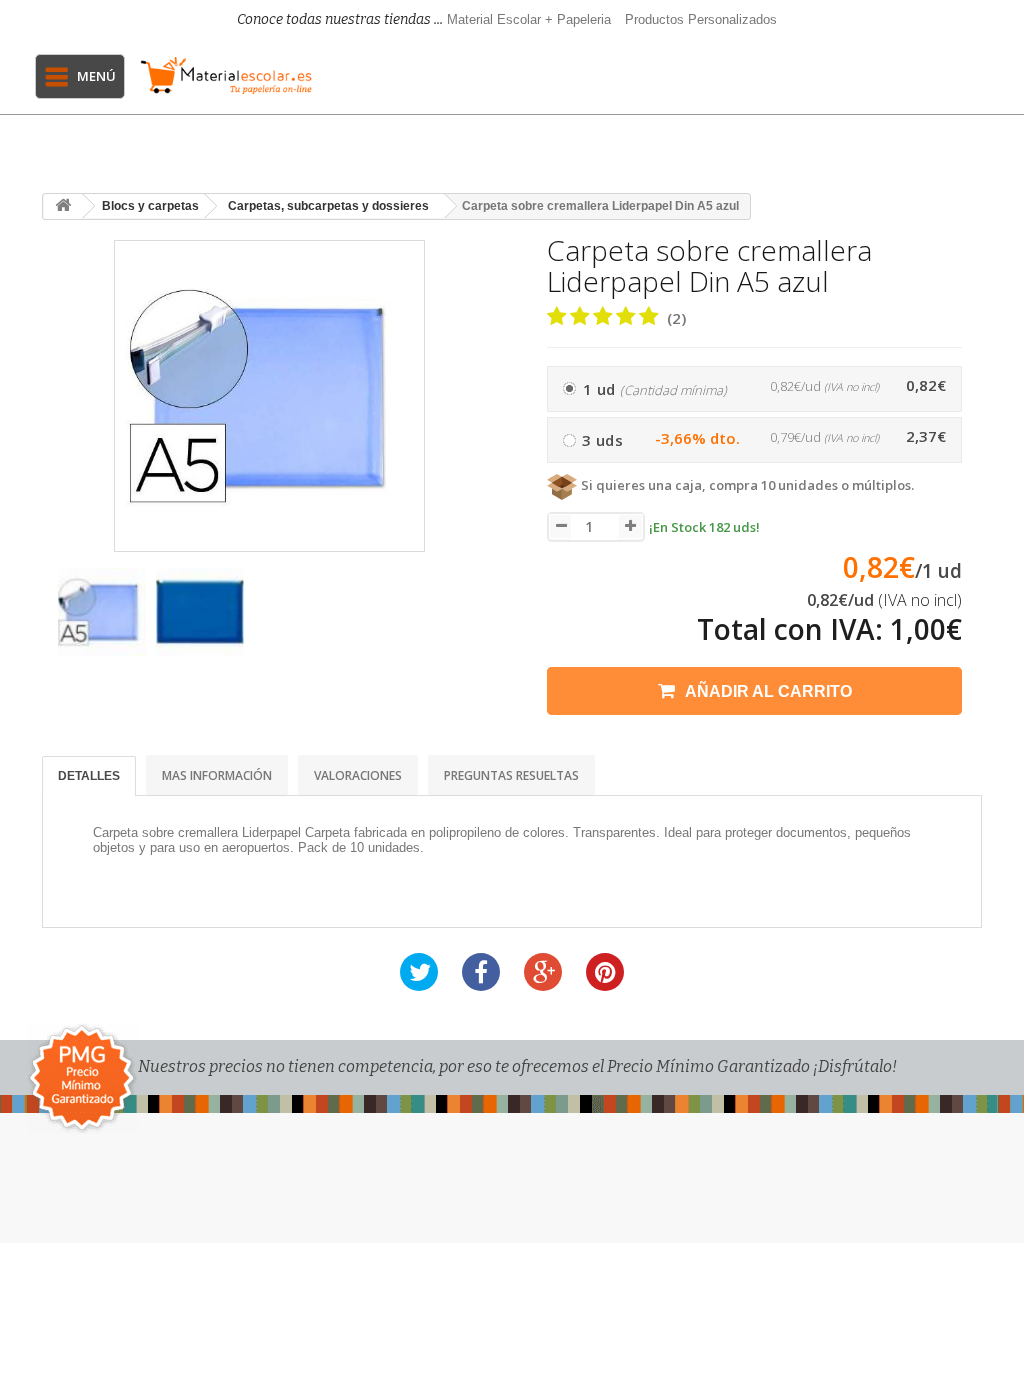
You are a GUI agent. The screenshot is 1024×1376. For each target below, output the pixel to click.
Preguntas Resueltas (511, 775)
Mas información (217, 775)
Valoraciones (358, 775)
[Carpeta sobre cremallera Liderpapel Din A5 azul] (102, 612)
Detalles (89, 776)
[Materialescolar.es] (226, 75)
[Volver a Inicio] (63, 206)
